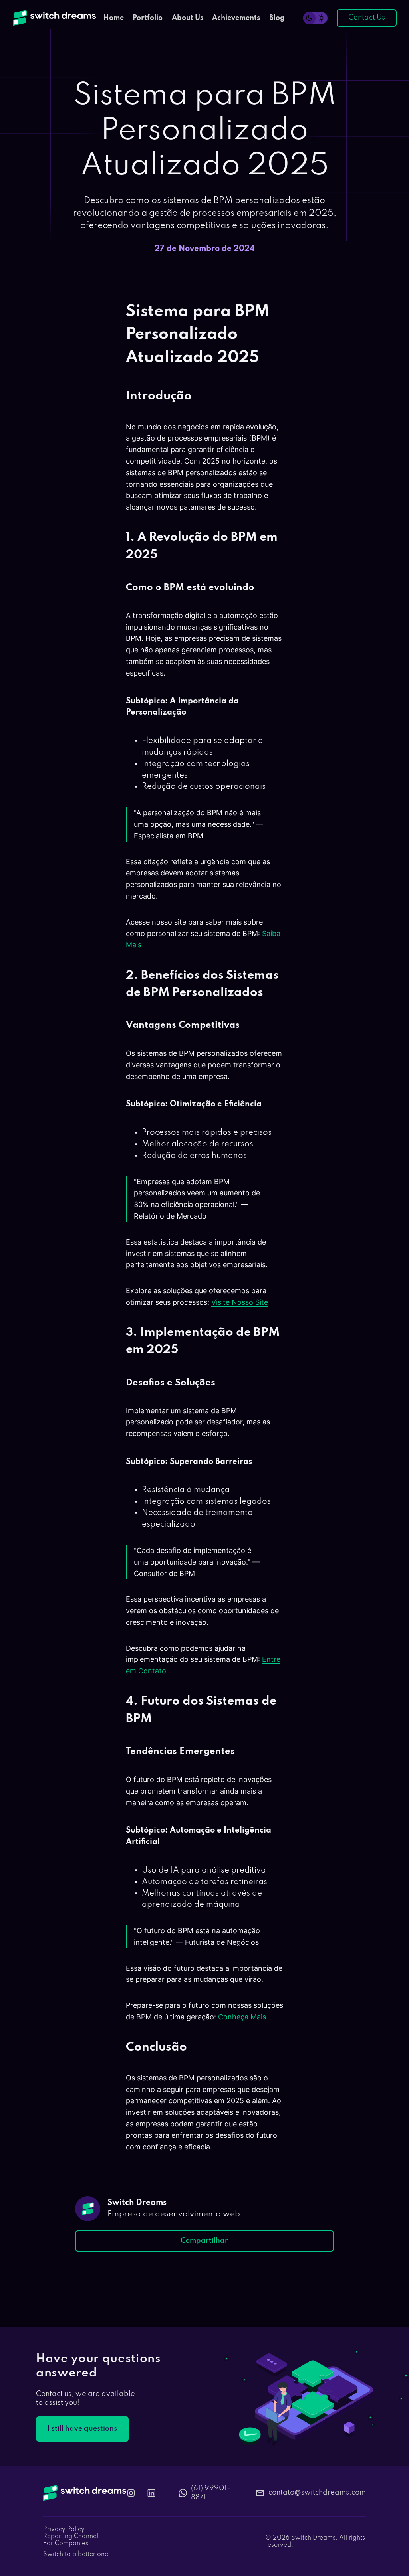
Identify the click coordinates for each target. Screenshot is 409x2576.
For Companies (66, 2544)
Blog (277, 18)
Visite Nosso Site (240, 1302)
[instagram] (131, 2493)
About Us (188, 18)
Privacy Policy (64, 2529)
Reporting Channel (71, 2536)
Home (114, 18)
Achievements (236, 18)
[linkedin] (151, 2493)
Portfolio (148, 18)
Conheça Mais (242, 2017)
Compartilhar (204, 2241)
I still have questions (82, 2429)
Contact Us (367, 18)
